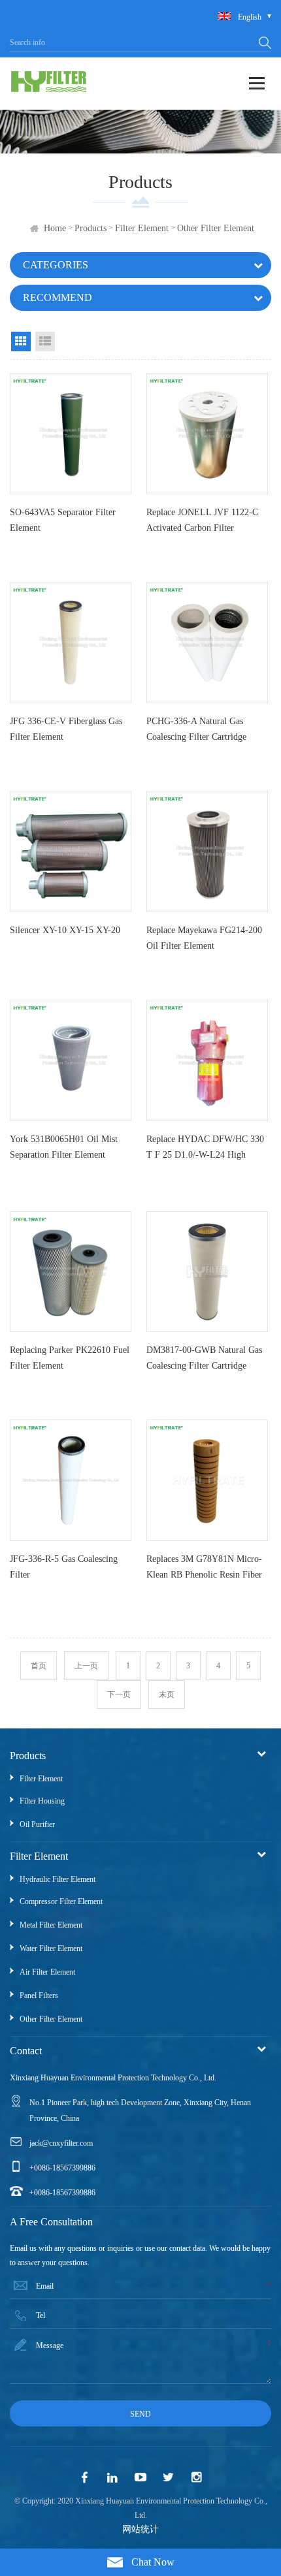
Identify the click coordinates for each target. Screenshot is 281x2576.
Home (55, 228)
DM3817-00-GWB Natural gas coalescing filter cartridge (204, 1358)
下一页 (119, 1694)
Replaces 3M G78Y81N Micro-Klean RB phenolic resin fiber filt (204, 1570)
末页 (167, 1694)
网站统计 (140, 2529)
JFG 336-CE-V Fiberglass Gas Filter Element (66, 729)
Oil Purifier (37, 1824)
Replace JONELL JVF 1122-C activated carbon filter (202, 520)
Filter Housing (42, 1801)
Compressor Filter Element (61, 1901)
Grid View (21, 342)
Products (91, 228)
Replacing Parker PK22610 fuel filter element (70, 1358)
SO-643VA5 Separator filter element (63, 520)
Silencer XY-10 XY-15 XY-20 (65, 930)
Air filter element (47, 1972)
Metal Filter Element (51, 1925)
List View (45, 342)
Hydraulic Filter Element (58, 1879)
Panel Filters (39, 1996)
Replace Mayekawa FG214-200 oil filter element (204, 938)
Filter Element (142, 228)
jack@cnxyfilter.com (61, 2143)
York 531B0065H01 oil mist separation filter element (64, 1147)
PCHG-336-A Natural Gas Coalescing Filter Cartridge (196, 729)
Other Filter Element (216, 228)
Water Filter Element (51, 1948)
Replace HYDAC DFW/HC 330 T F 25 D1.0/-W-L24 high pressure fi (205, 1150)
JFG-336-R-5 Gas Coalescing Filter (64, 1567)
